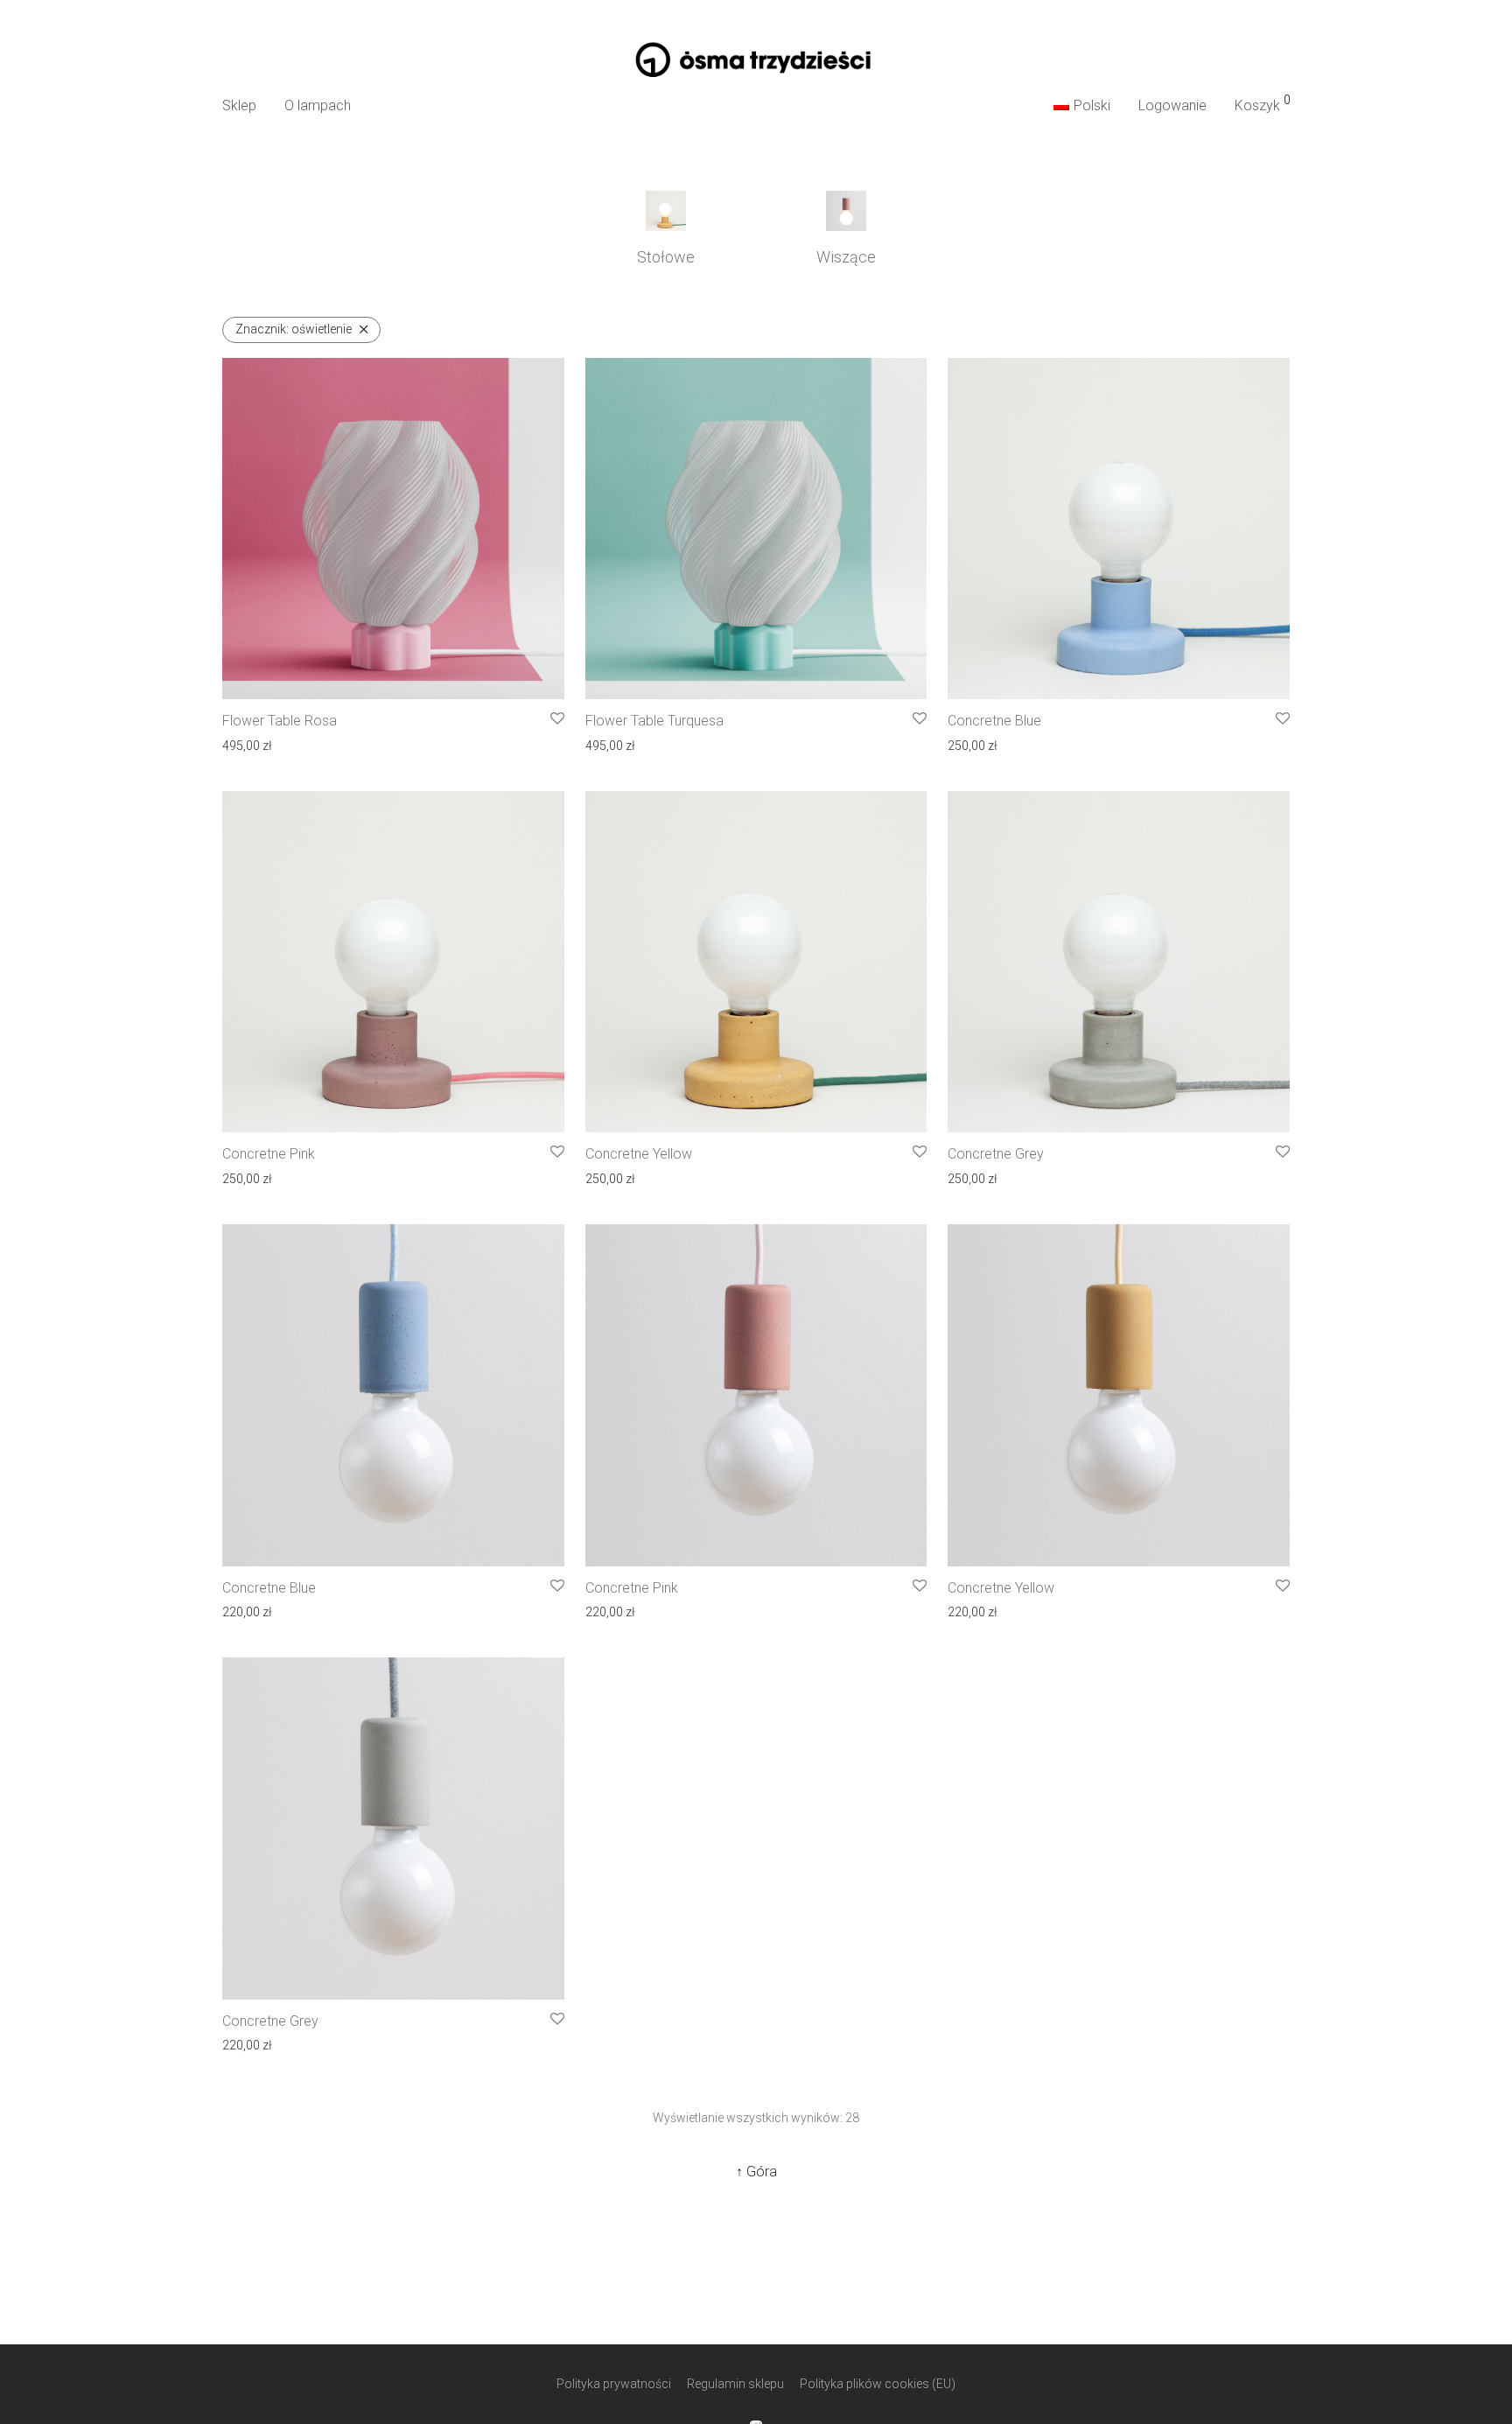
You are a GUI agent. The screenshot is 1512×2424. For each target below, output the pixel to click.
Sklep (239, 105)
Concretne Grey (996, 1154)
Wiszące (846, 257)
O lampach (318, 105)
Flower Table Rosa (280, 721)
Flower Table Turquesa (654, 721)
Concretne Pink (269, 1154)
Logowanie (1172, 105)
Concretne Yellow (639, 1154)
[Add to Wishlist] (557, 719)
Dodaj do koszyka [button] (265, 744)
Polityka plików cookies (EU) (878, 2384)
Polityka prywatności (614, 2384)
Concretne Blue (994, 721)
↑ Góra (756, 2172)
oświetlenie (294, 329)
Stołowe (666, 257)
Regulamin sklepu (735, 2384)
